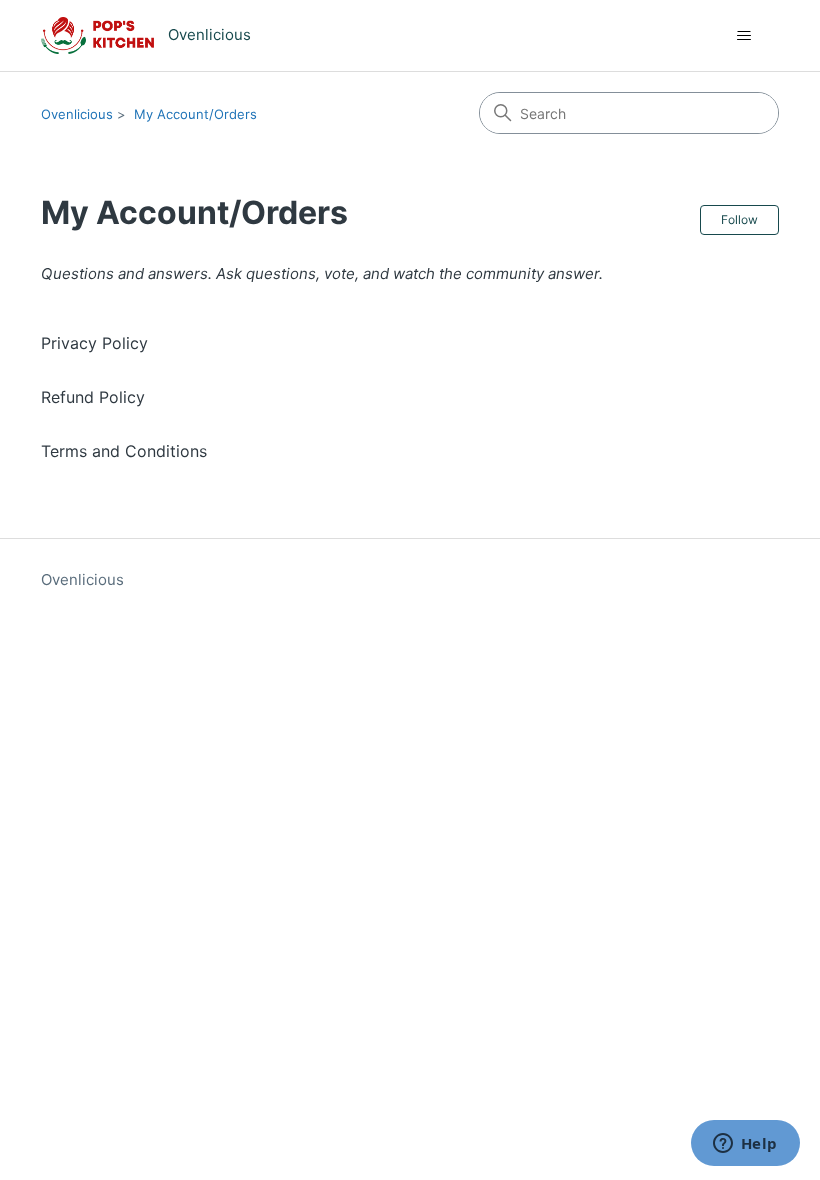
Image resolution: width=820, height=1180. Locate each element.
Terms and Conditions (124, 451)
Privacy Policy (94, 343)
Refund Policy (93, 397)
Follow (739, 219)
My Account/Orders (195, 114)
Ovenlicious (77, 114)
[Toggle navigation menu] (743, 36)
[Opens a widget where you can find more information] (745, 1145)
